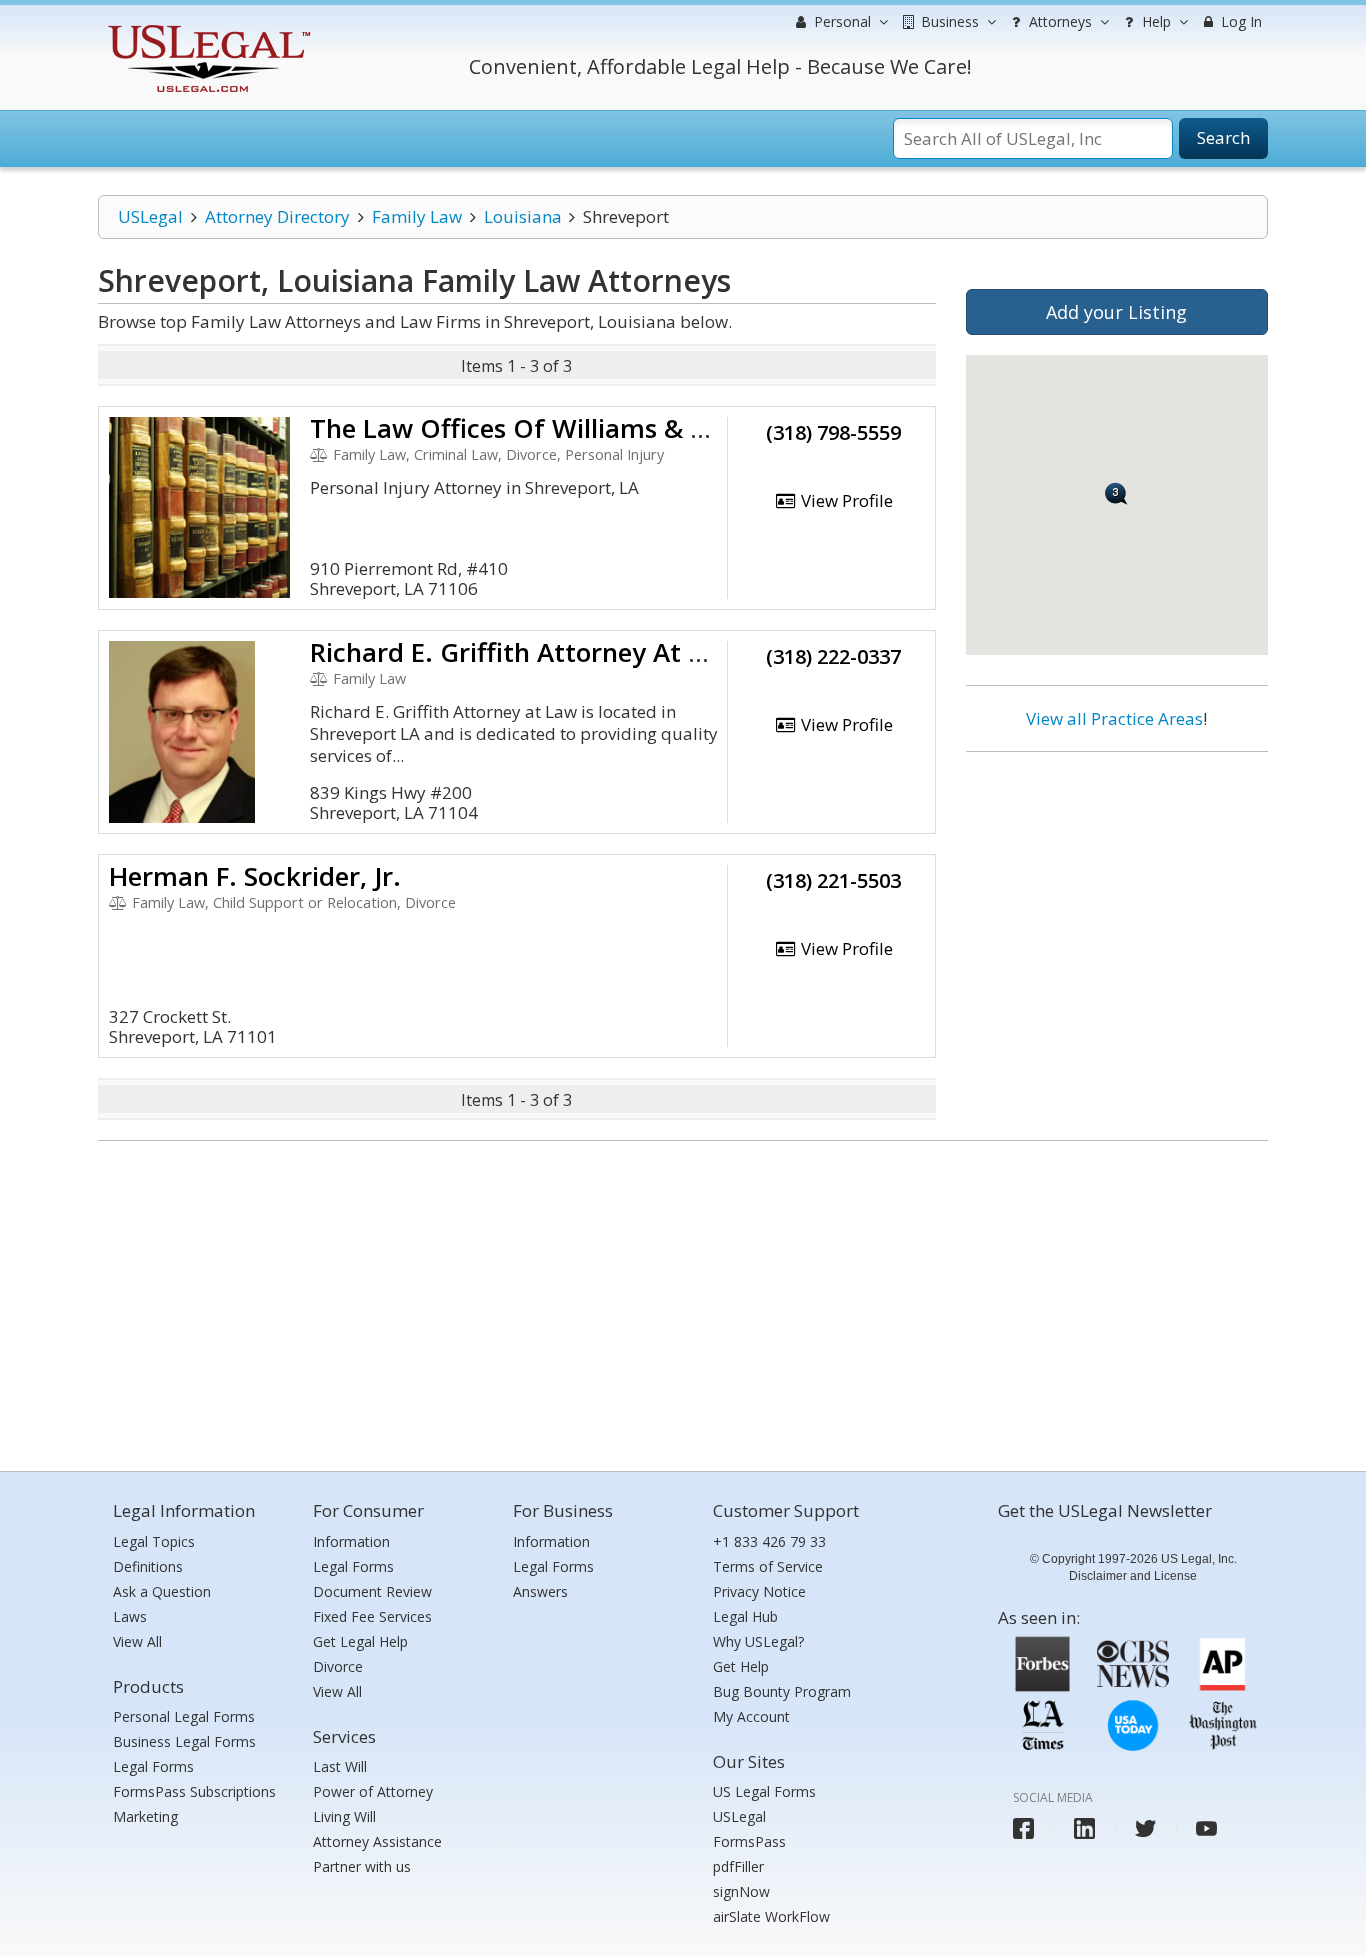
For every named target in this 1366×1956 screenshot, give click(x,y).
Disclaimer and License (1133, 1576)
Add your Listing (1116, 312)
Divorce (338, 1666)
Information (351, 1541)
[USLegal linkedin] (1084, 1828)
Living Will (344, 1816)
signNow (741, 1891)
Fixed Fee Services (372, 1616)
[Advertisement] (1117, 897)
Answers (540, 1591)
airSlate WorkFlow (771, 1916)
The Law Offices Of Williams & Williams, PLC (582, 428)
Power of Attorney (373, 1791)
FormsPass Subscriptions (194, 1791)
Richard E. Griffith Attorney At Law (524, 652)
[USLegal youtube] (1206, 1828)
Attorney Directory (277, 216)
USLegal (150, 216)
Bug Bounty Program (782, 1691)
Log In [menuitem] (1239, 21)
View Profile (845, 500)
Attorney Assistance (377, 1841)
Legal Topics (154, 1541)
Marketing (145, 1816)
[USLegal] (206, 27)
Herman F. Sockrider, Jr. (255, 876)
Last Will (340, 1766)
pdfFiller (738, 1866)
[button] (1116, 493)
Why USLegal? (758, 1641)
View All (137, 1641)
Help (1154, 21)
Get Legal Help (360, 1641)
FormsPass (749, 1841)
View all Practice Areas (1114, 718)
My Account (751, 1716)
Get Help (741, 1666)
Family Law (417, 216)
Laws (130, 1616)
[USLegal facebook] (1023, 1828)
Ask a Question (162, 1591)
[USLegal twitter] (1145, 1828)
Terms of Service (768, 1566)
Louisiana (523, 216)
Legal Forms (153, 1766)
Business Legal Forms (184, 1741)
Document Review (372, 1591)
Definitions (148, 1566)
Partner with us (362, 1866)
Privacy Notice (759, 1591)
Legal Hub (745, 1616)
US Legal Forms (764, 1791)
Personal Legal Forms (184, 1716)
